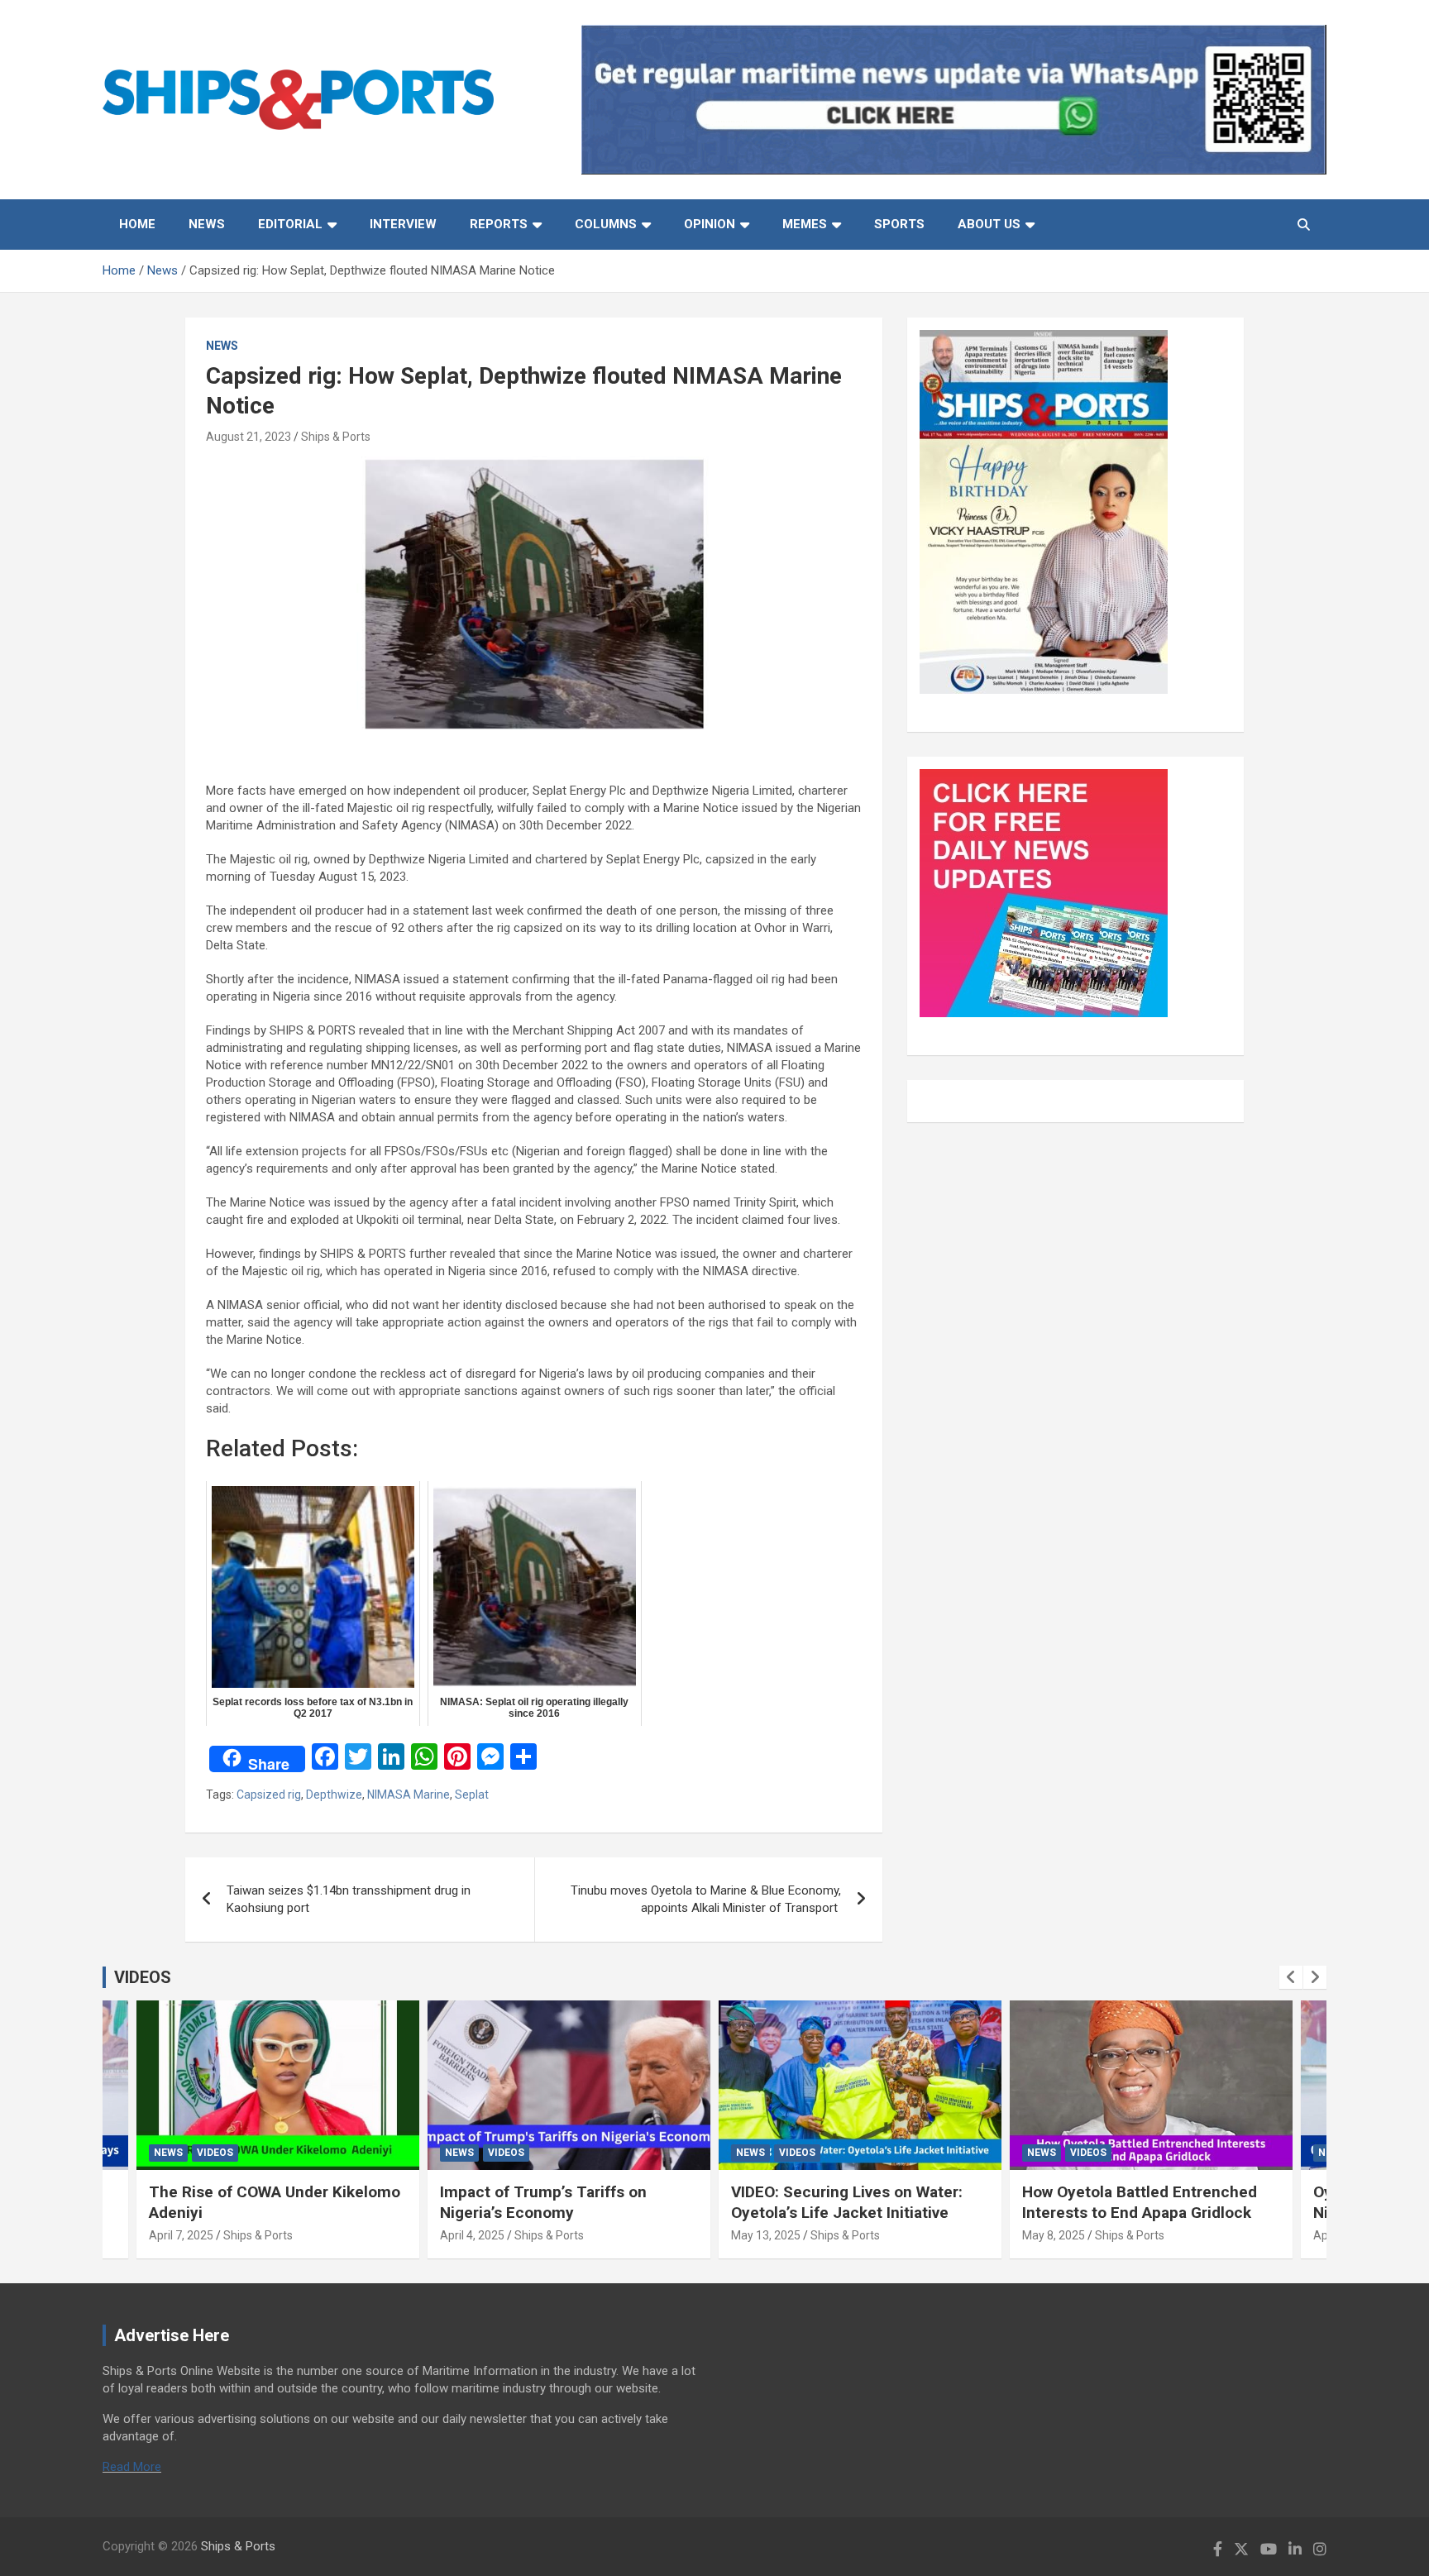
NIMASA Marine (409, 1795)
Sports (899, 224)
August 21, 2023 (249, 437)
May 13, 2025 (766, 2235)
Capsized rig (269, 1795)
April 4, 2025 (472, 2235)
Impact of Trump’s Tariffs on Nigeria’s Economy (543, 2202)
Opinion (710, 224)
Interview (403, 224)
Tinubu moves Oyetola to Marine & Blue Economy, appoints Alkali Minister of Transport (706, 1899)
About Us (989, 224)
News (207, 224)
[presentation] (1291, 1977)
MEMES (805, 224)
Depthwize (334, 1795)
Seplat (472, 1795)
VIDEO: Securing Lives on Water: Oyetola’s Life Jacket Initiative (847, 2202)
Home (137, 224)
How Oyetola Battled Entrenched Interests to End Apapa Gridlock (1140, 2202)
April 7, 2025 (181, 2235)
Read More (132, 2467)
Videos (215, 2153)
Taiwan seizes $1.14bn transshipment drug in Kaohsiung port (349, 1899)
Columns (606, 224)
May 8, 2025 (1054, 2235)
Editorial (290, 224)
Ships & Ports (336, 437)
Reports (499, 224)
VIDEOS (143, 1977)
